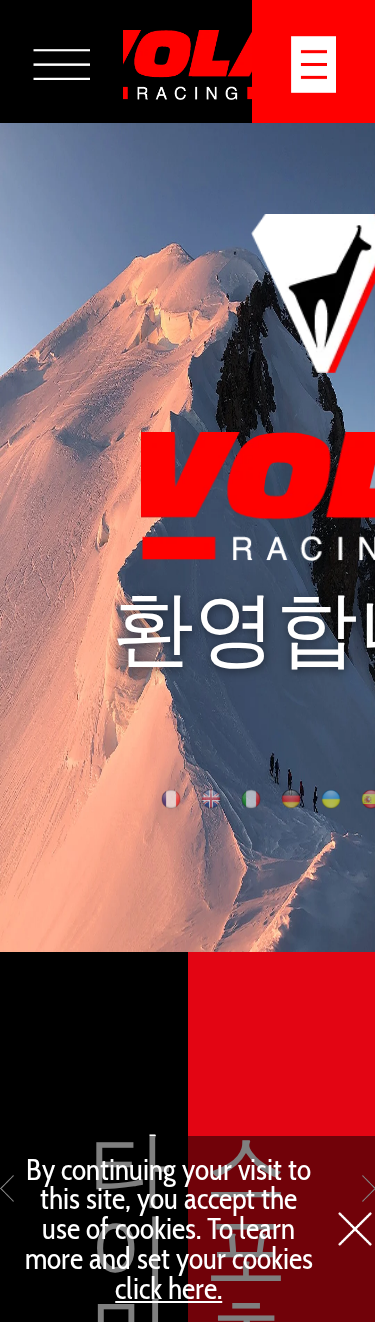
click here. (168, 1288)
